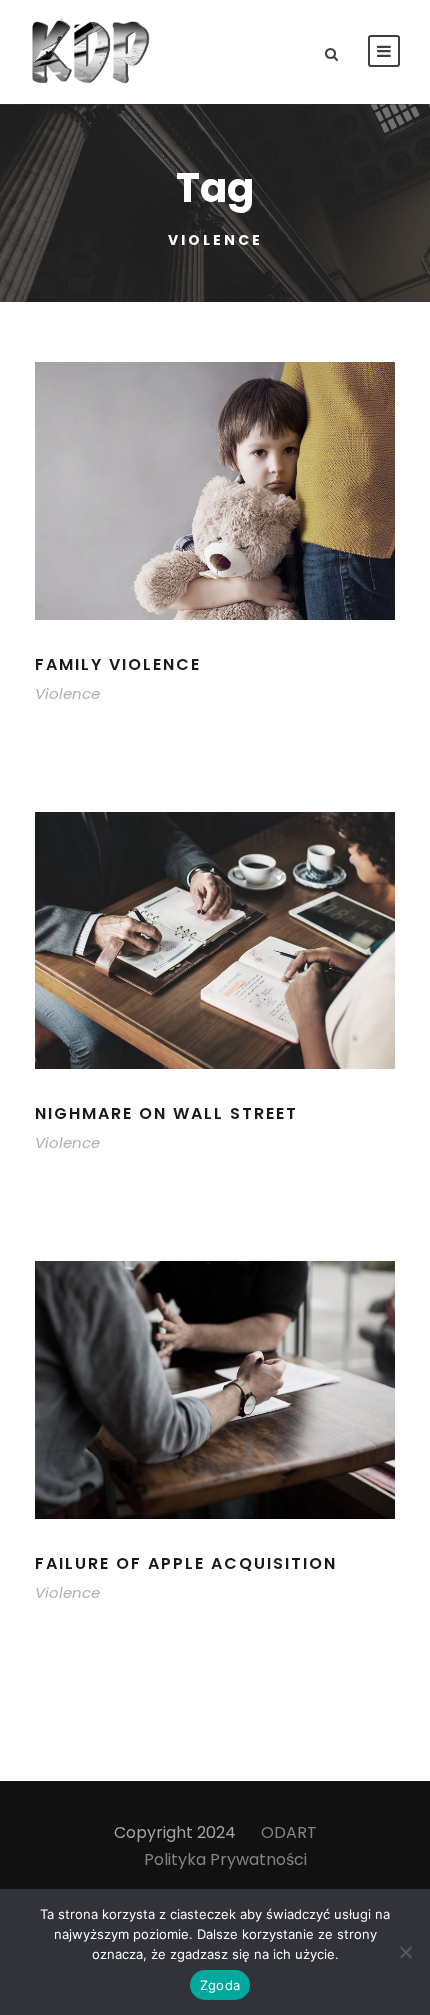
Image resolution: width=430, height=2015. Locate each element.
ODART (289, 1832)
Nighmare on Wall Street (166, 1113)
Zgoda (220, 1985)
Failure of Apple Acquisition (186, 1563)
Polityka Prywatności (225, 1859)
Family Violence (118, 664)
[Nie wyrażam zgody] (405, 1952)
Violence (67, 693)
